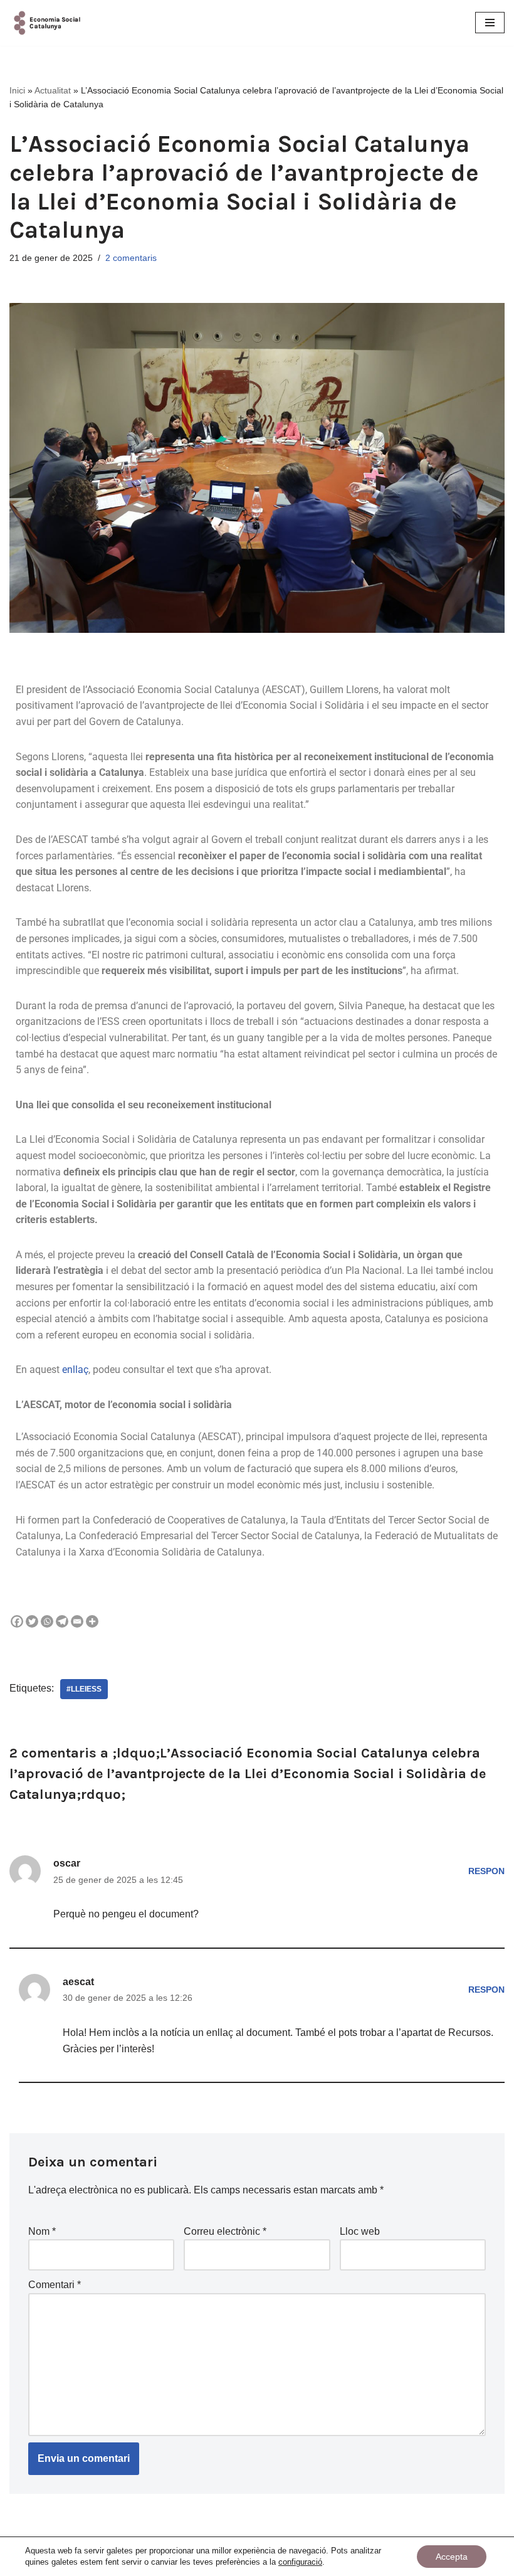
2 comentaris (131, 258)
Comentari (55, 2285)
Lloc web (360, 2231)
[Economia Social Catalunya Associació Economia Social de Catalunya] (47, 23)
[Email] (77, 1621)
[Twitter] (32, 1621)
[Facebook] (17, 1621)
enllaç (75, 1370)
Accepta (452, 2557)
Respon (486, 1871)
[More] (92, 1621)
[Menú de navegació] (490, 23)
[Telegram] (62, 1621)
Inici (17, 90)
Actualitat (53, 90)
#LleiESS (84, 1689)
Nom (42, 2231)
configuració (300, 2562)
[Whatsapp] (47, 1621)
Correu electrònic (225, 2231)
